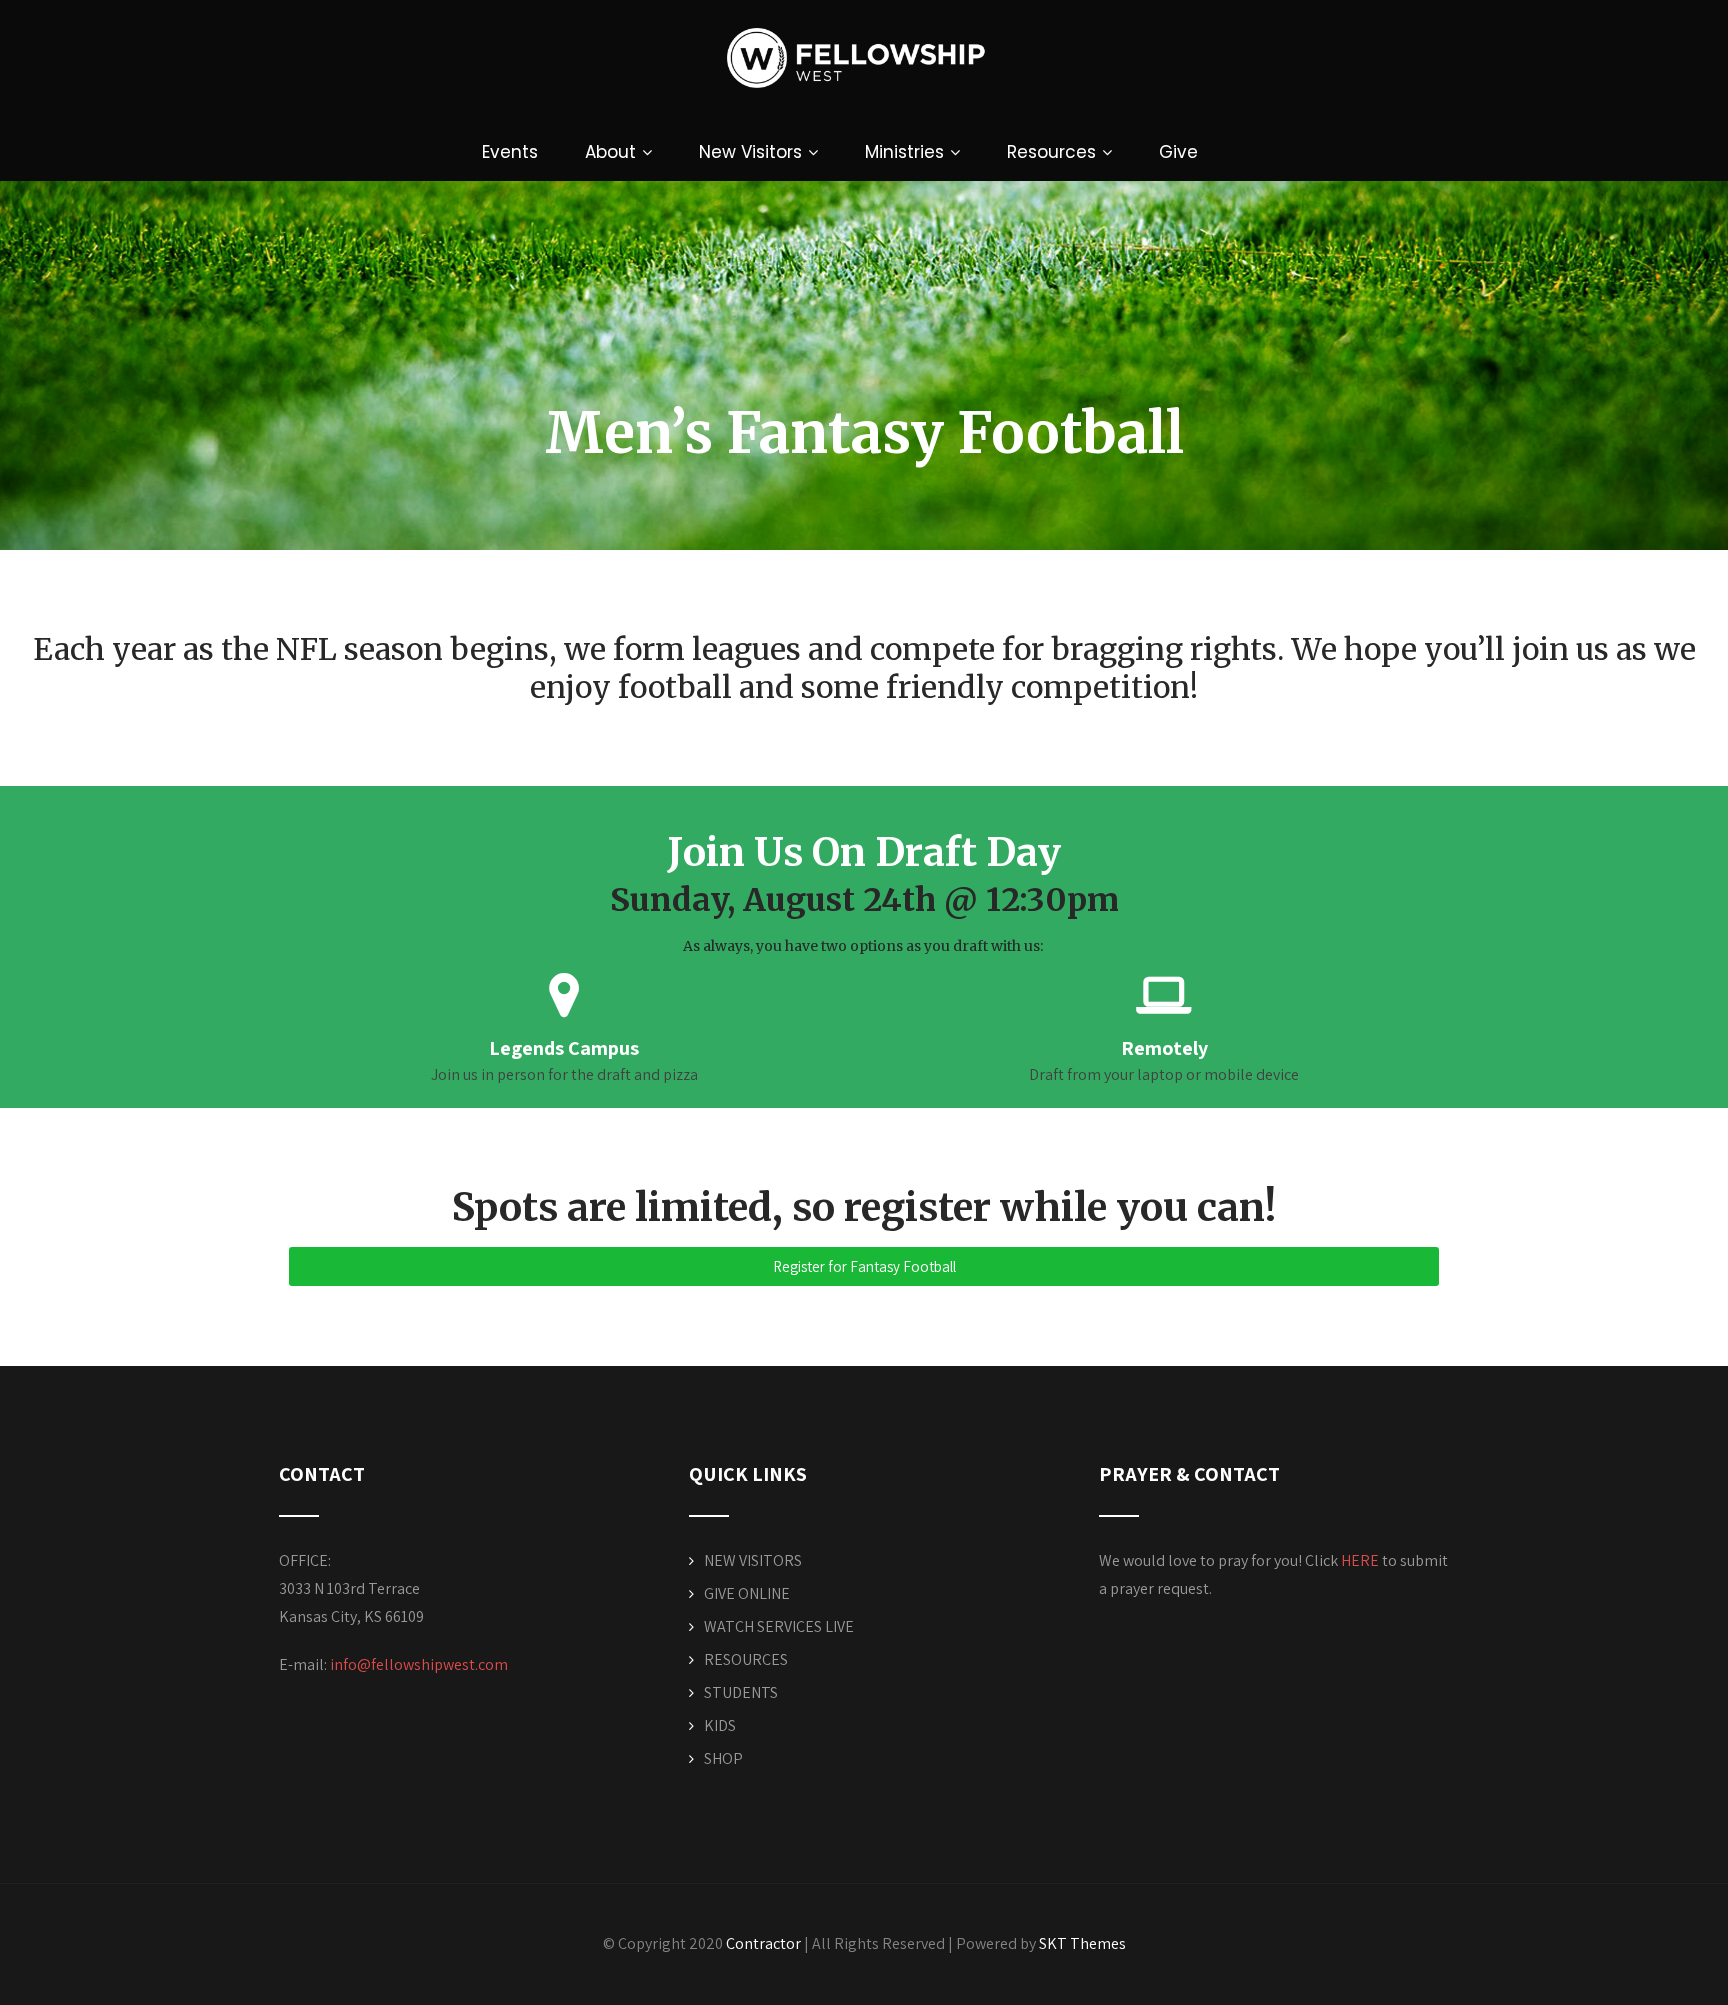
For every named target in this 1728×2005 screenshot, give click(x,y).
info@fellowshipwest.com (419, 1664)
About (610, 152)
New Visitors (750, 152)
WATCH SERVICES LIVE (779, 1626)
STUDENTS (741, 1692)
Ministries (904, 152)
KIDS (720, 1725)
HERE (1360, 1560)
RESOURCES (746, 1659)
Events (510, 152)
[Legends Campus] (564, 995)
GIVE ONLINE (747, 1593)
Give (1178, 152)
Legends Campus (564, 1048)
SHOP (723, 1758)
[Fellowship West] (856, 109)
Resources (1051, 152)
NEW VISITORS (753, 1560)
